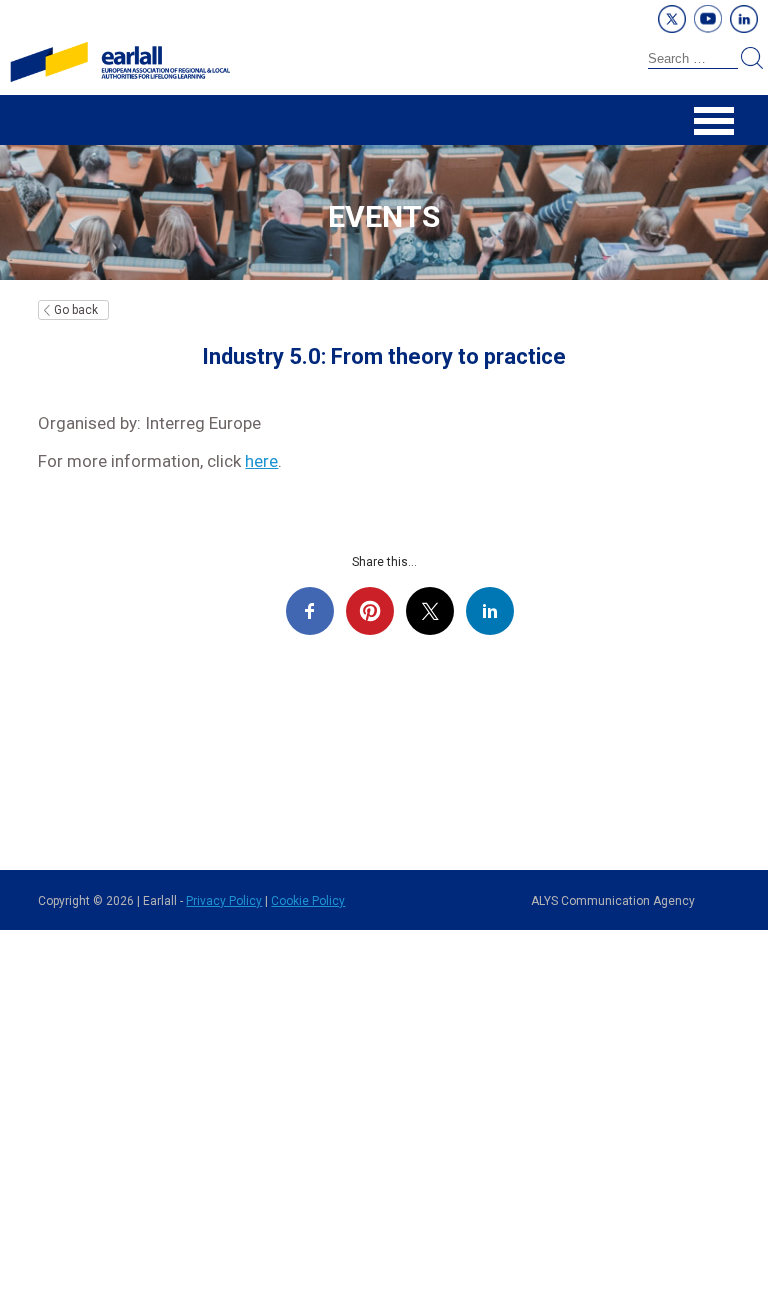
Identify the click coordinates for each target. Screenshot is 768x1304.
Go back (76, 310)
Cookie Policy (308, 901)
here (261, 461)
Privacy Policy (224, 901)
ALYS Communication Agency (613, 901)
